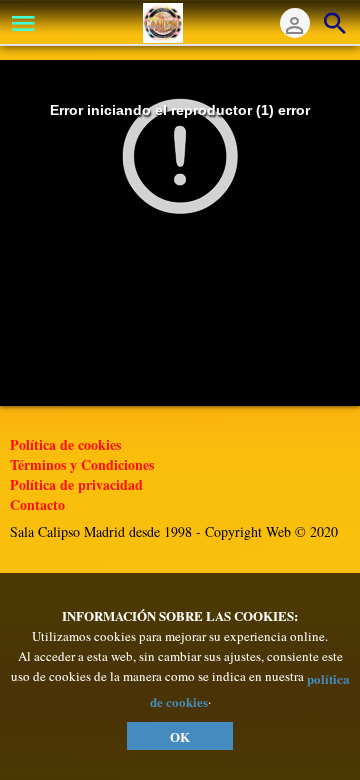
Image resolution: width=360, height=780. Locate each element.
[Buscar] (335, 23)
